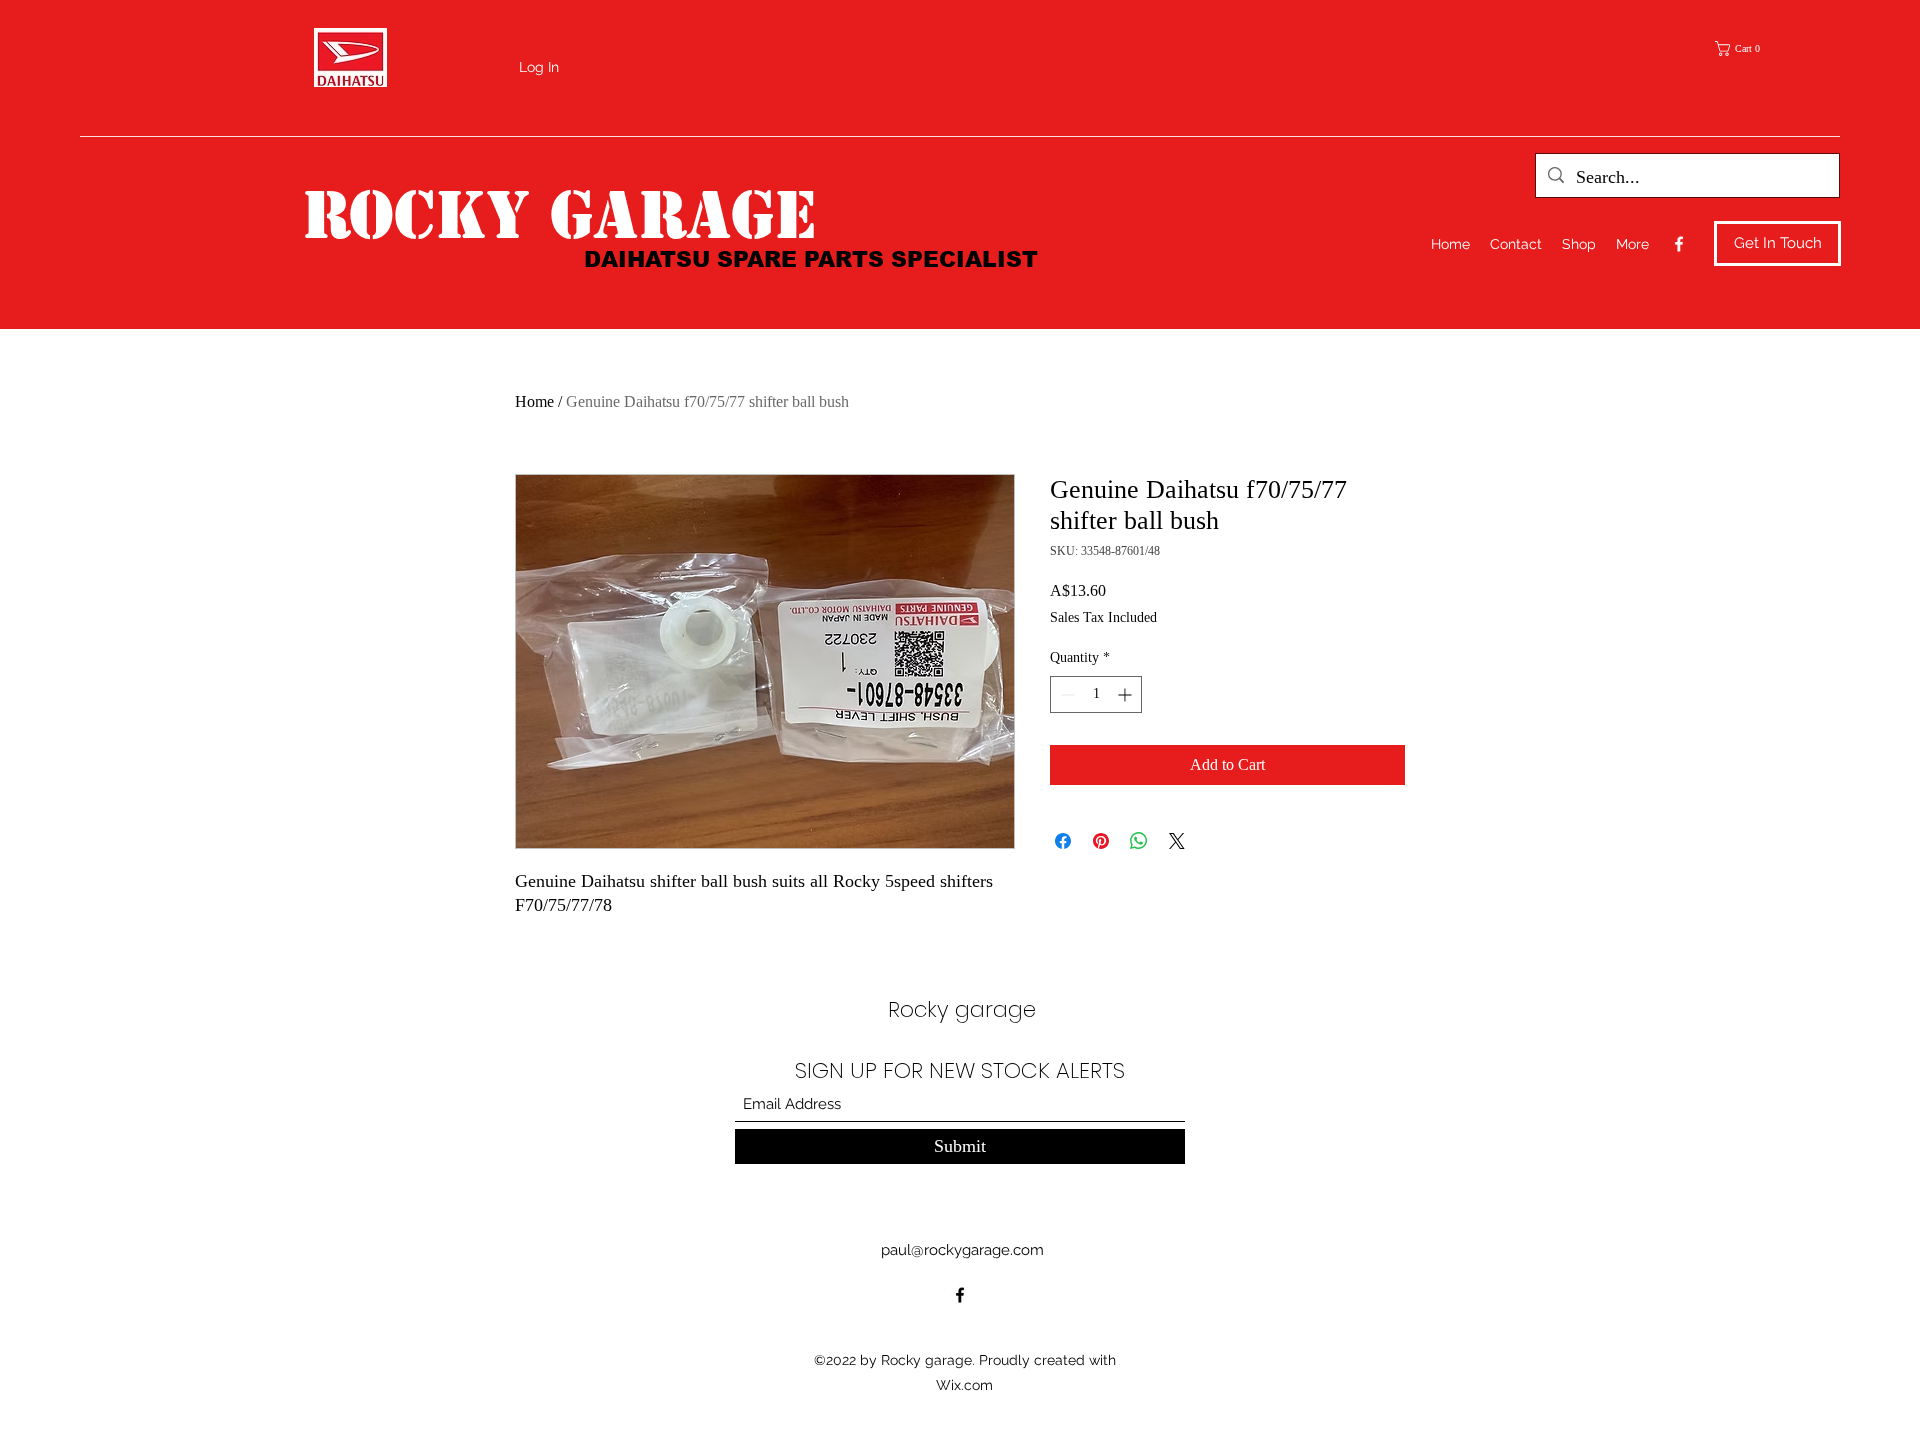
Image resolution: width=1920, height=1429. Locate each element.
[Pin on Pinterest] (1101, 841)
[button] (1744, 48)
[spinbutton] (1096, 694)
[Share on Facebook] (1063, 841)
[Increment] (1126, 694)
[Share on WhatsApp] (1139, 841)
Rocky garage (559, 215)
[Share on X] (1177, 841)
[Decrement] (1065, 694)
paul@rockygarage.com (962, 1250)
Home (534, 401)
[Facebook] (1679, 244)
